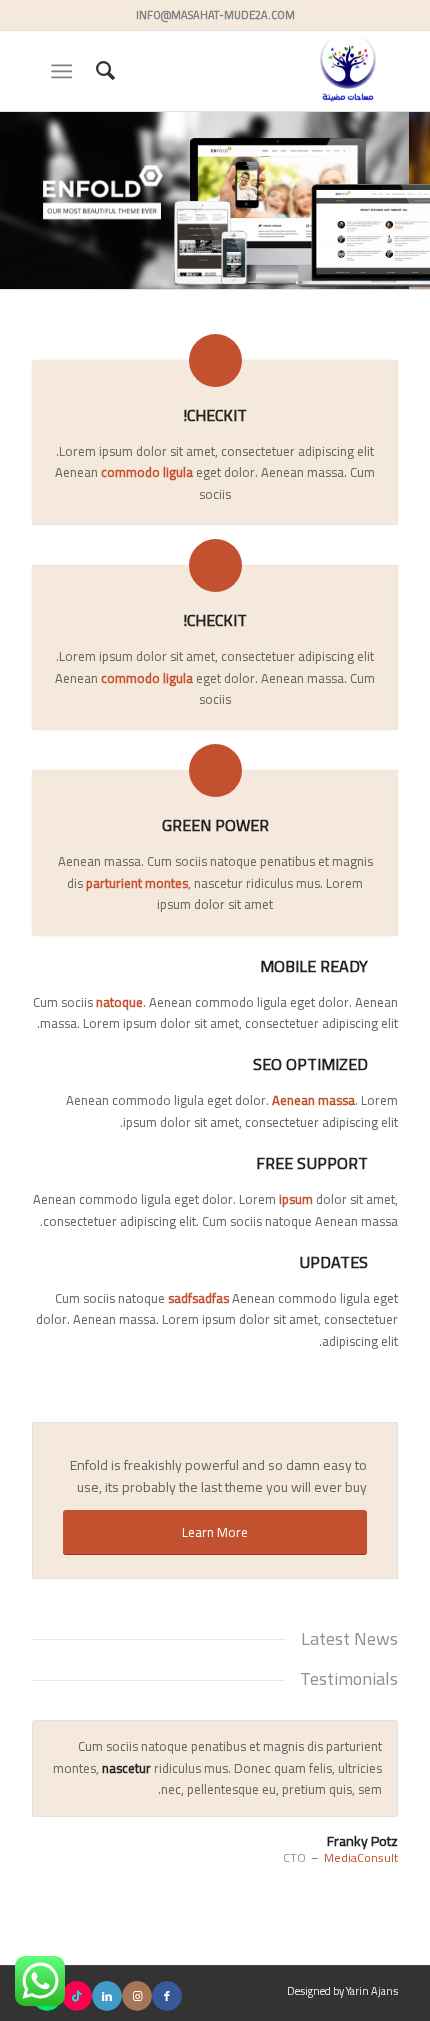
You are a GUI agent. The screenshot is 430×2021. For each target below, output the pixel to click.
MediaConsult (361, 1857)
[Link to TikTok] (77, 1996)
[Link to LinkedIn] (107, 1996)
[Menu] (65, 71)
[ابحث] (102, 71)
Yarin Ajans (372, 1991)
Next (378, 1741)
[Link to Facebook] (167, 1996)
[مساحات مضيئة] (251, 71)
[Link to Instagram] (137, 1996)
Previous (333, 1741)
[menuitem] (102, 71)
